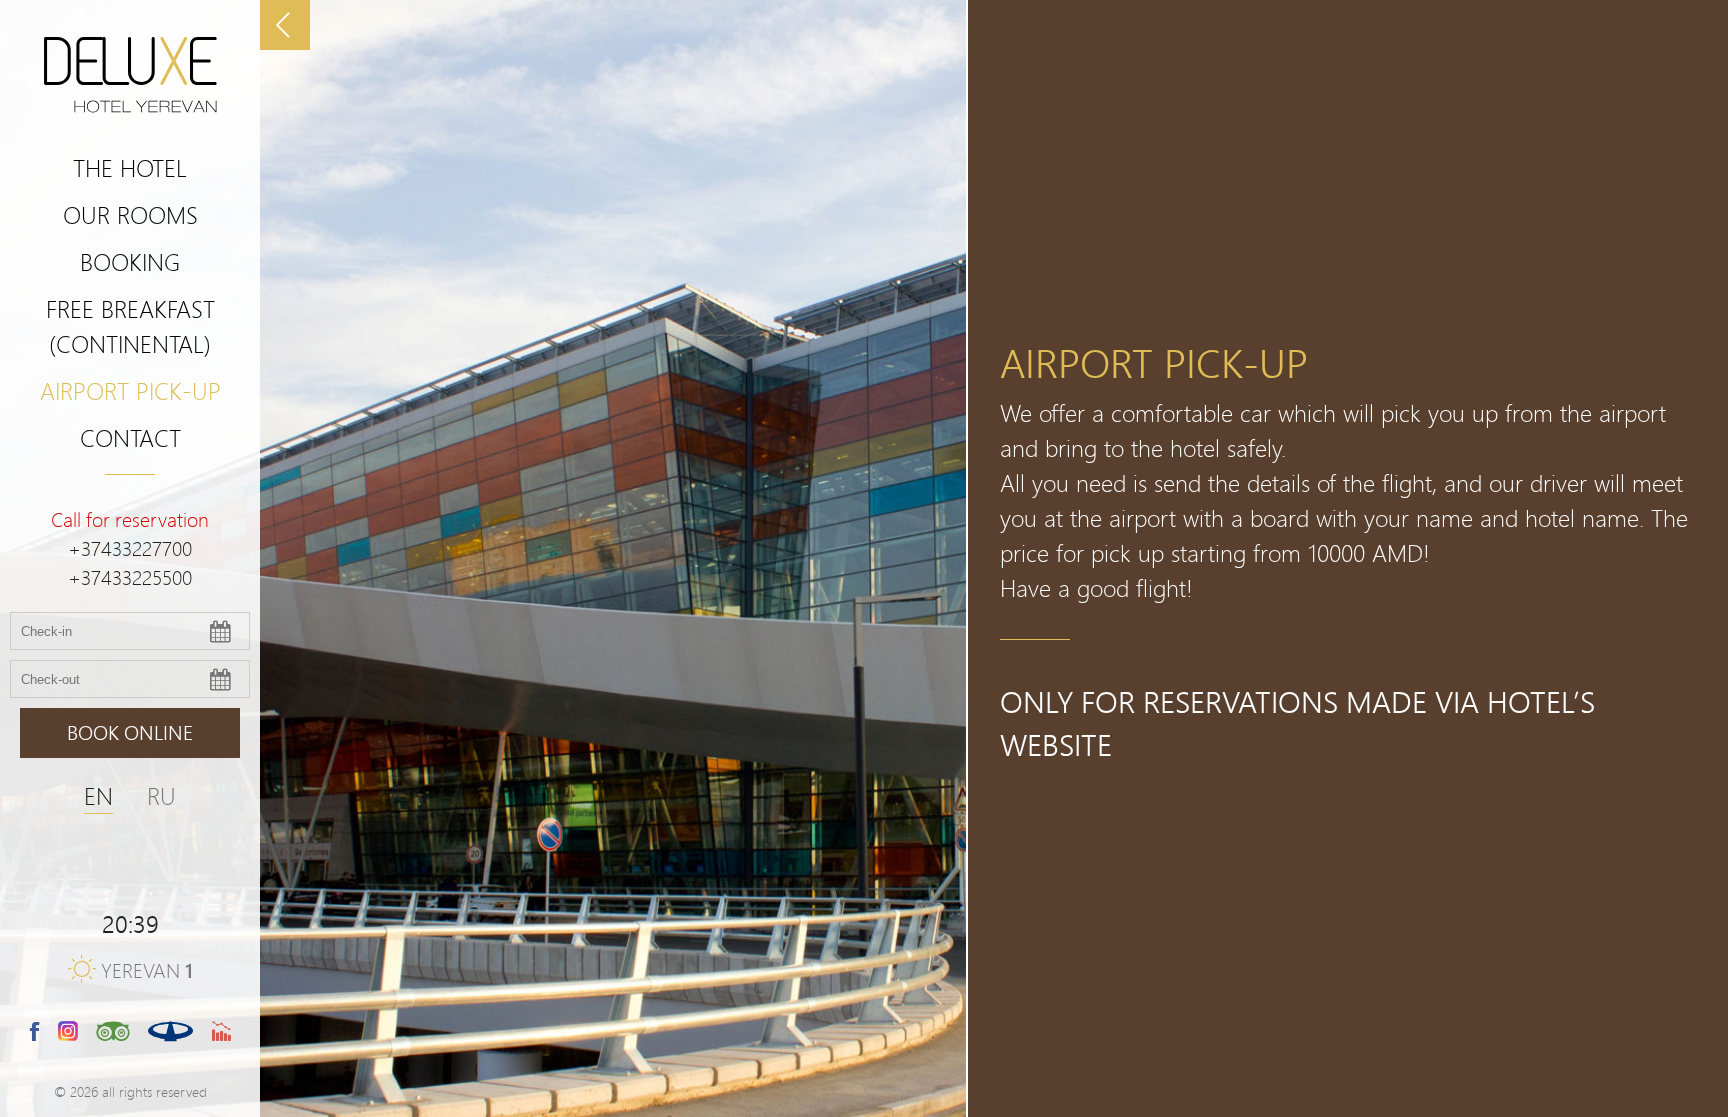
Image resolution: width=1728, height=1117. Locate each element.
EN (98, 795)
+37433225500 (130, 577)
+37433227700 (130, 548)
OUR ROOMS (130, 214)
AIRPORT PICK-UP (130, 390)
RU (161, 795)
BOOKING (130, 261)
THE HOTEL (130, 167)
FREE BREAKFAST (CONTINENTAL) (130, 326)
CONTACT (130, 437)
